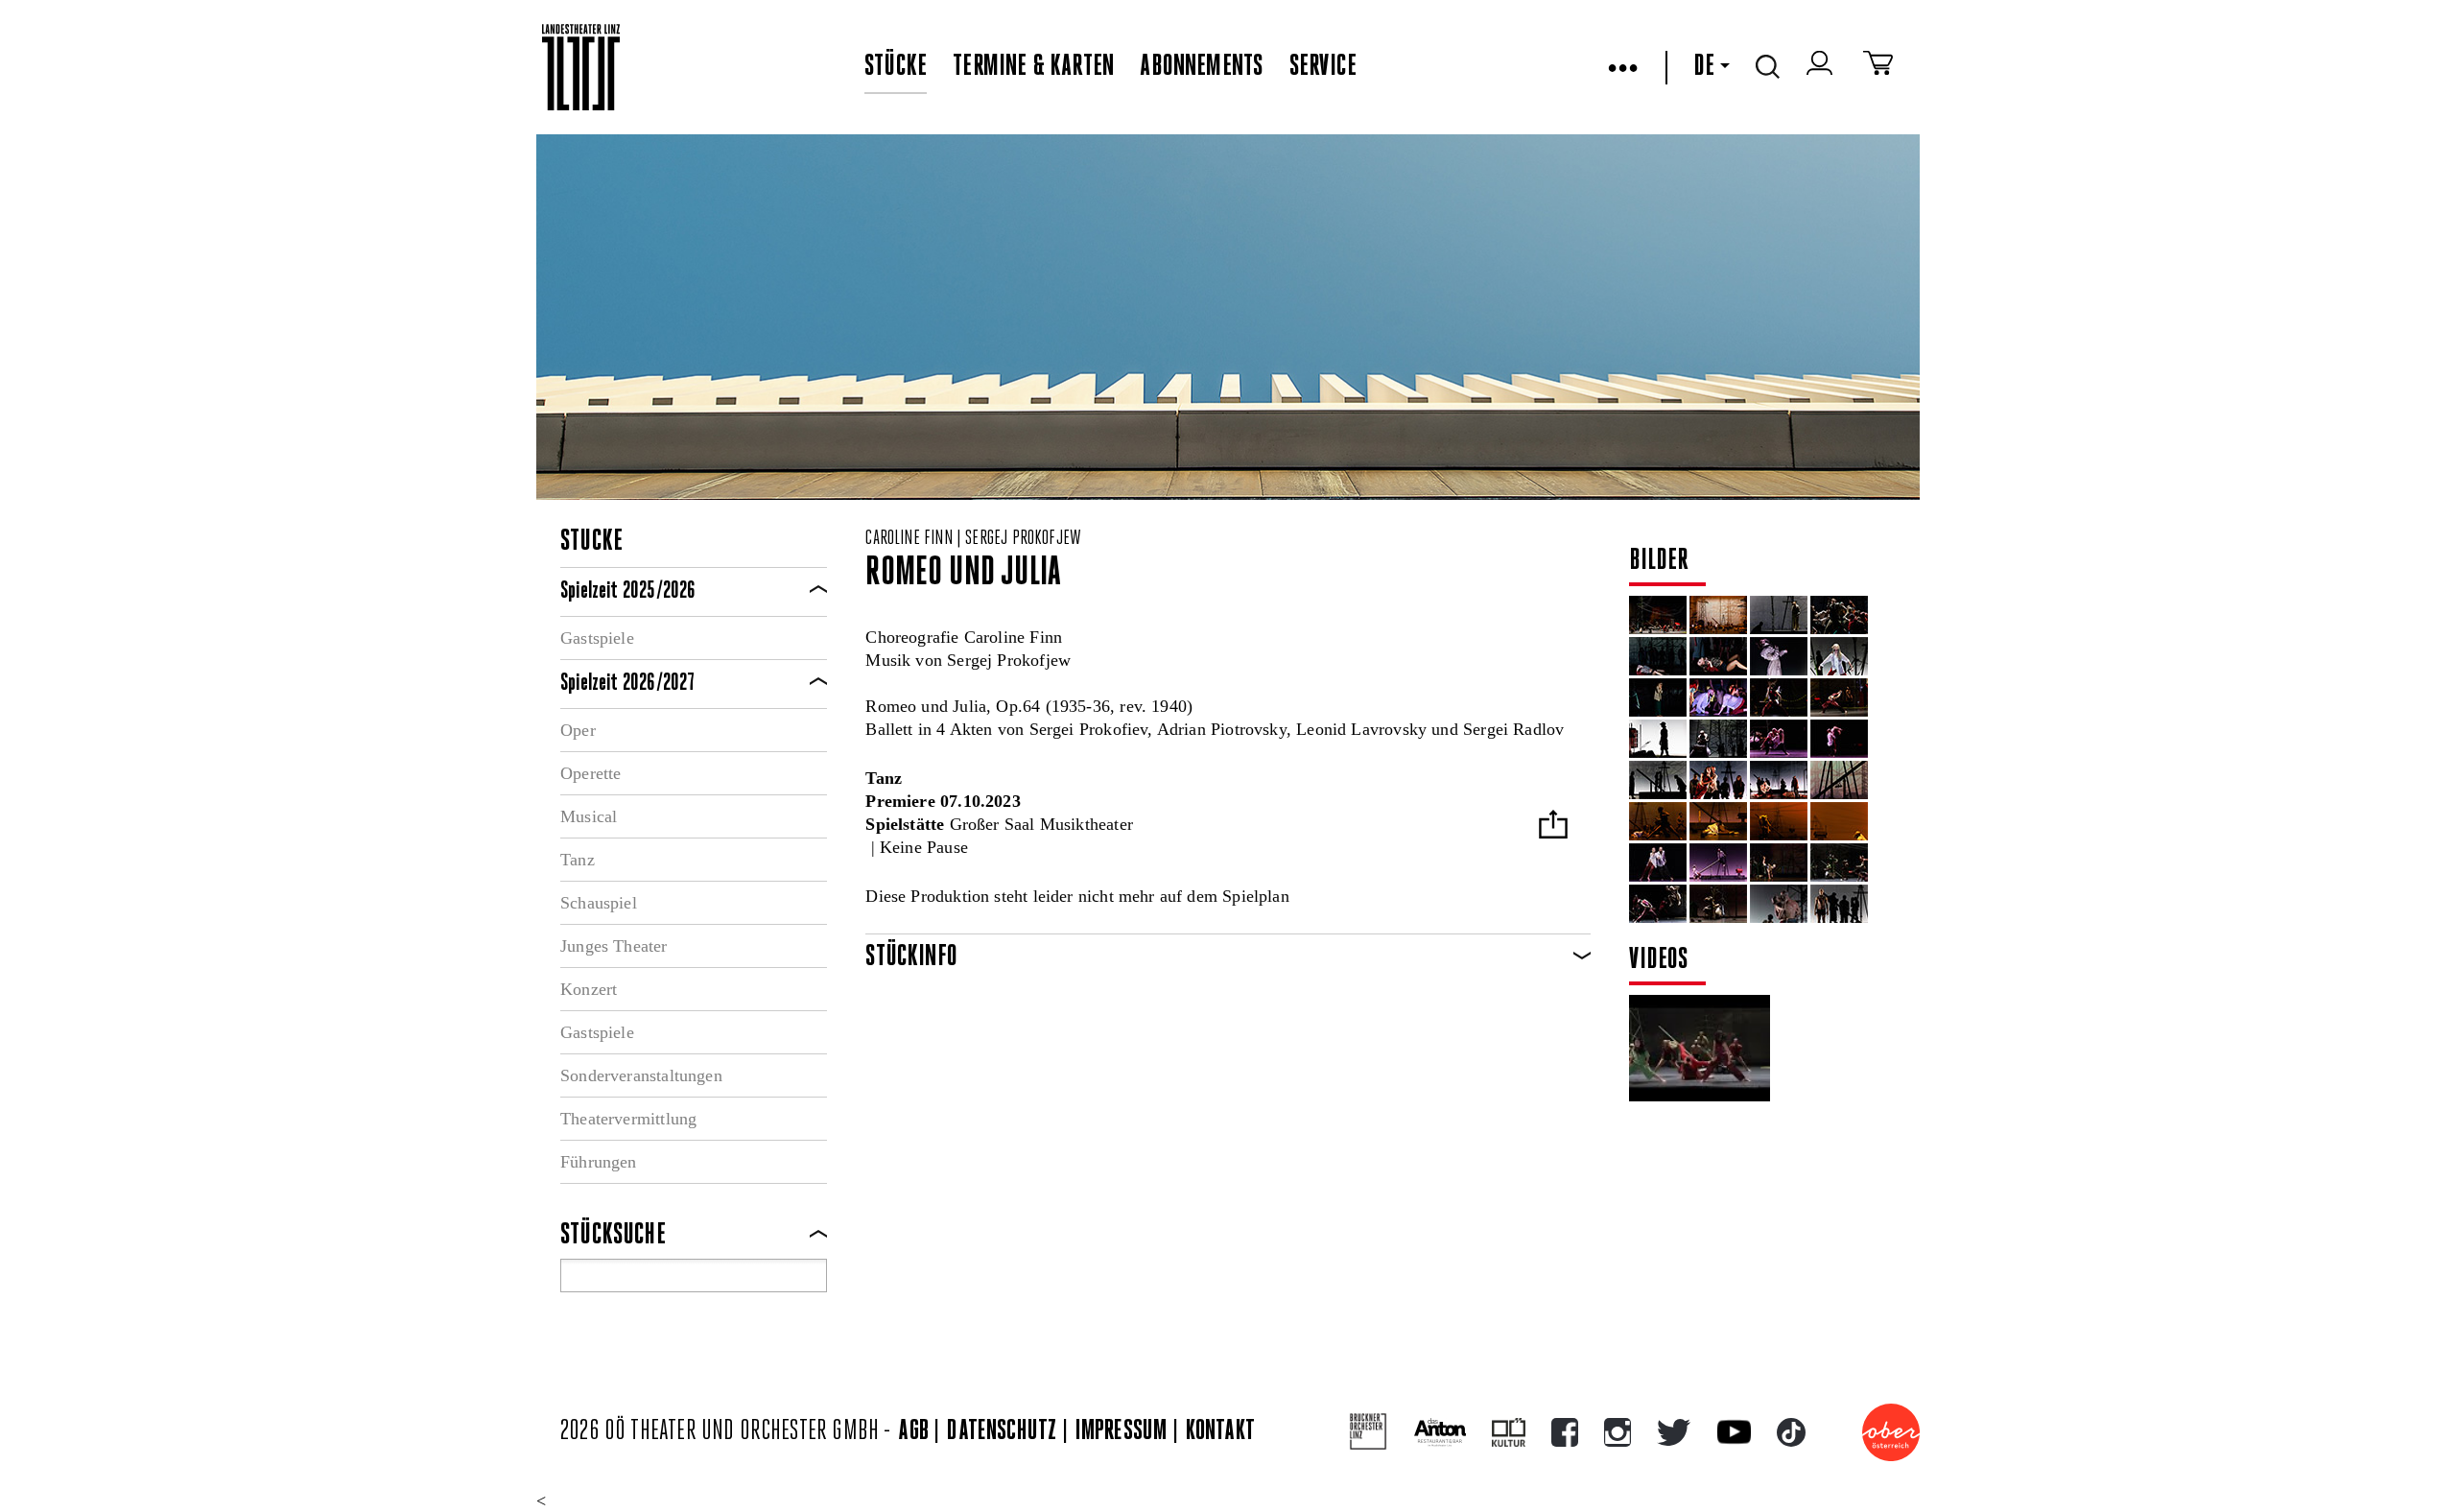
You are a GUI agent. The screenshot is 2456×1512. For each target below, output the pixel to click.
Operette (590, 773)
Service (1323, 67)
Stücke (896, 67)
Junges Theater (614, 946)
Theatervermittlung (628, 1119)
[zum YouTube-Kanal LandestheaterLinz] (1734, 1432)
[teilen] (1553, 827)
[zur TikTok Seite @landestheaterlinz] (1791, 1432)
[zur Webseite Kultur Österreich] (1509, 1432)
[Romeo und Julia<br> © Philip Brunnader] (1658, 615)
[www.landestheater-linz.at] (581, 68)
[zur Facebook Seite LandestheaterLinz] (1565, 1432)
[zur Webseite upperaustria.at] (1891, 1432)
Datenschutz (1002, 1432)
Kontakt (1220, 1432)
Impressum (1122, 1432)
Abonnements (1201, 67)
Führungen (599, 1162)
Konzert (589, 989)
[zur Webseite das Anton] (1440, 1432)
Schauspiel (599, 903)
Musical (589, 816)
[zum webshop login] (1822, 67)
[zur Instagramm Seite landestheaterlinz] (1618, 1432)
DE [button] (1704, 67)
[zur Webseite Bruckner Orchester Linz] (1369, 1432)
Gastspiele (597, 638)
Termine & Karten (1033, 67)
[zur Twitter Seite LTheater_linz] (1674, 1432)
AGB (913, 1432)
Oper (578, 730)
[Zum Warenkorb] (1878, 67)
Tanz (578, 860)
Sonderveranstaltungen (641, 1075)
